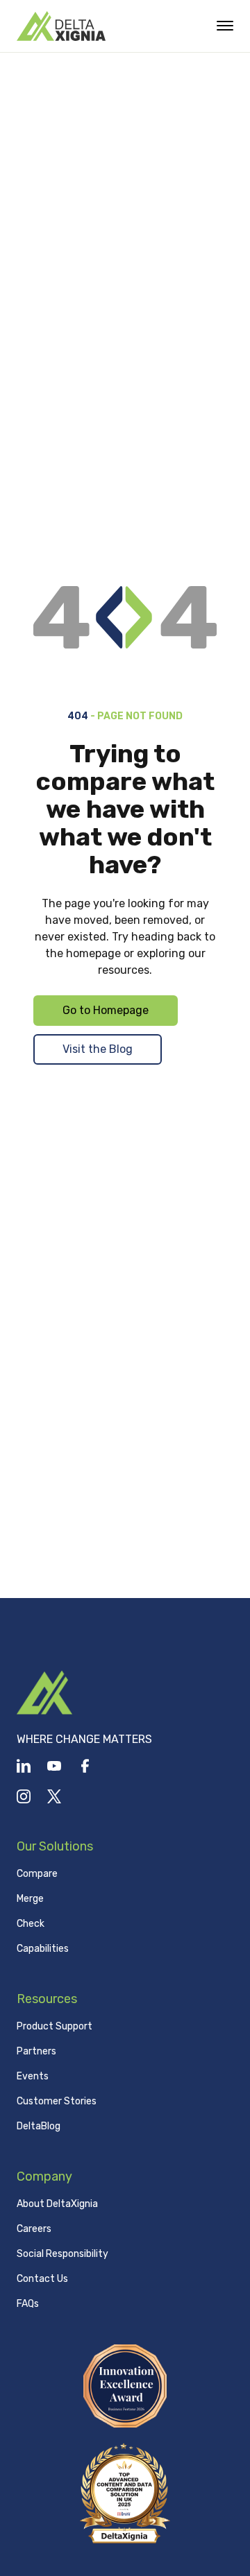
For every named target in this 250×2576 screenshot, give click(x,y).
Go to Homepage (106, 1010)
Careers (34, 2229)
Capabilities (43, 1949)
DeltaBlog (39, 2126)
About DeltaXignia (57, 2204)
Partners (36, 2051)
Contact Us (42, 2279)
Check (31, 1924)
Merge (30, 1899)
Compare (37, 1874)
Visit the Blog (98, 1049)
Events (33, 2076)
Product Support (55, 2026)
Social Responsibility (62, 2254)
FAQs (28, 2304)
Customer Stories (57, 2101)
